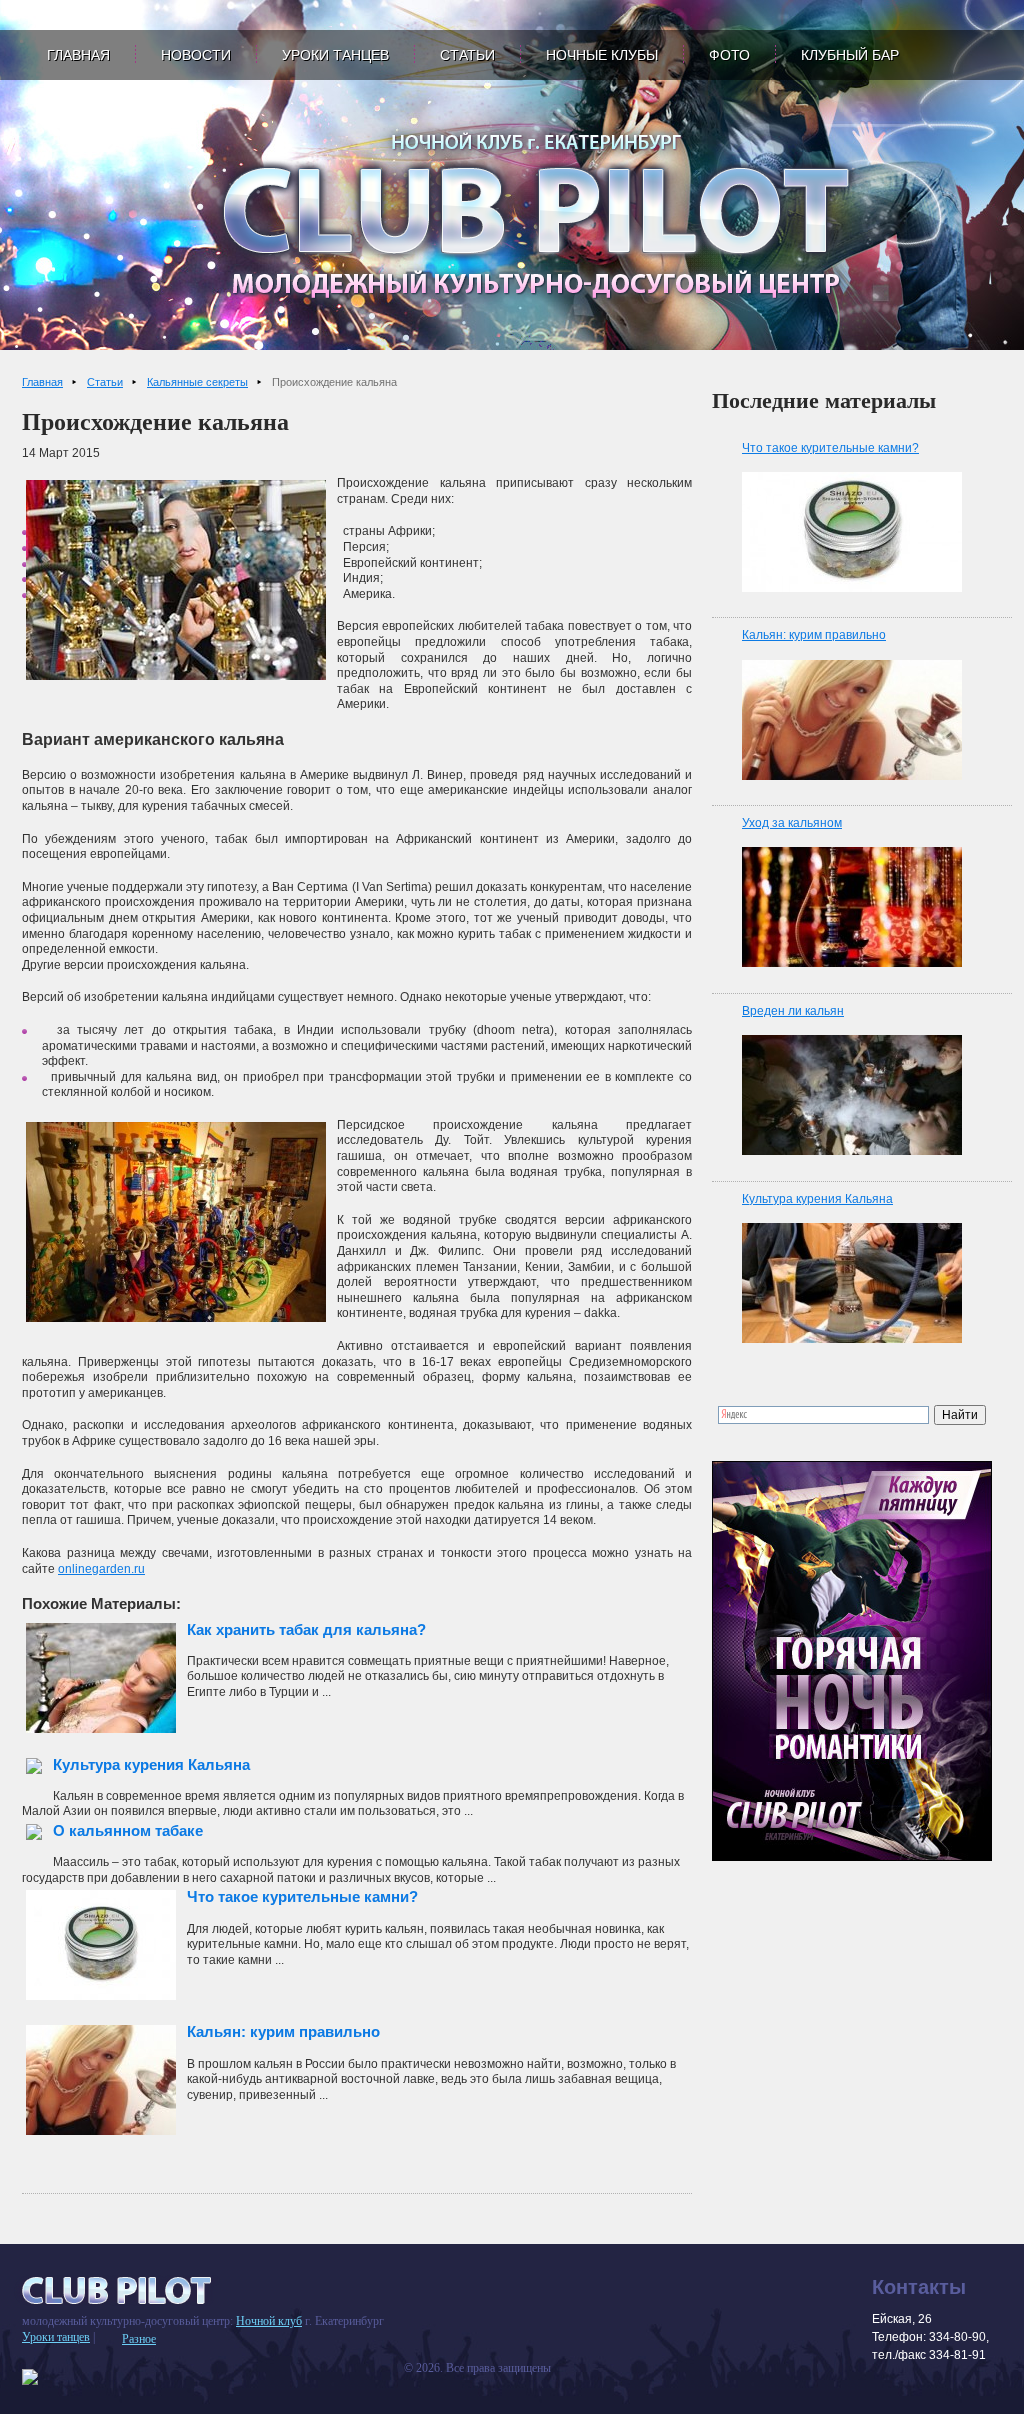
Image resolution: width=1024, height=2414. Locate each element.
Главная (78, 55)
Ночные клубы (602, 55)
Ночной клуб (269, 2321)
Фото (729, 55)
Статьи (467, 55)
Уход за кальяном (792, 823)
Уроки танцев (335, 55)
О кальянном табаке (128, 1830)
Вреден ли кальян (793, 1011)
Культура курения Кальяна (151, 1764)
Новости (196, 55)
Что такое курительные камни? (302, 1896)
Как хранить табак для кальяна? (306, 1629)
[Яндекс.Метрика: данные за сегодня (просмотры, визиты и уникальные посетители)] (30, 2377)
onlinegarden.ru (101, 1569)
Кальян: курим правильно (283, 2031)
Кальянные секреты (197, 382)
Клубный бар (850, 55)
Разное (139, 2339)
